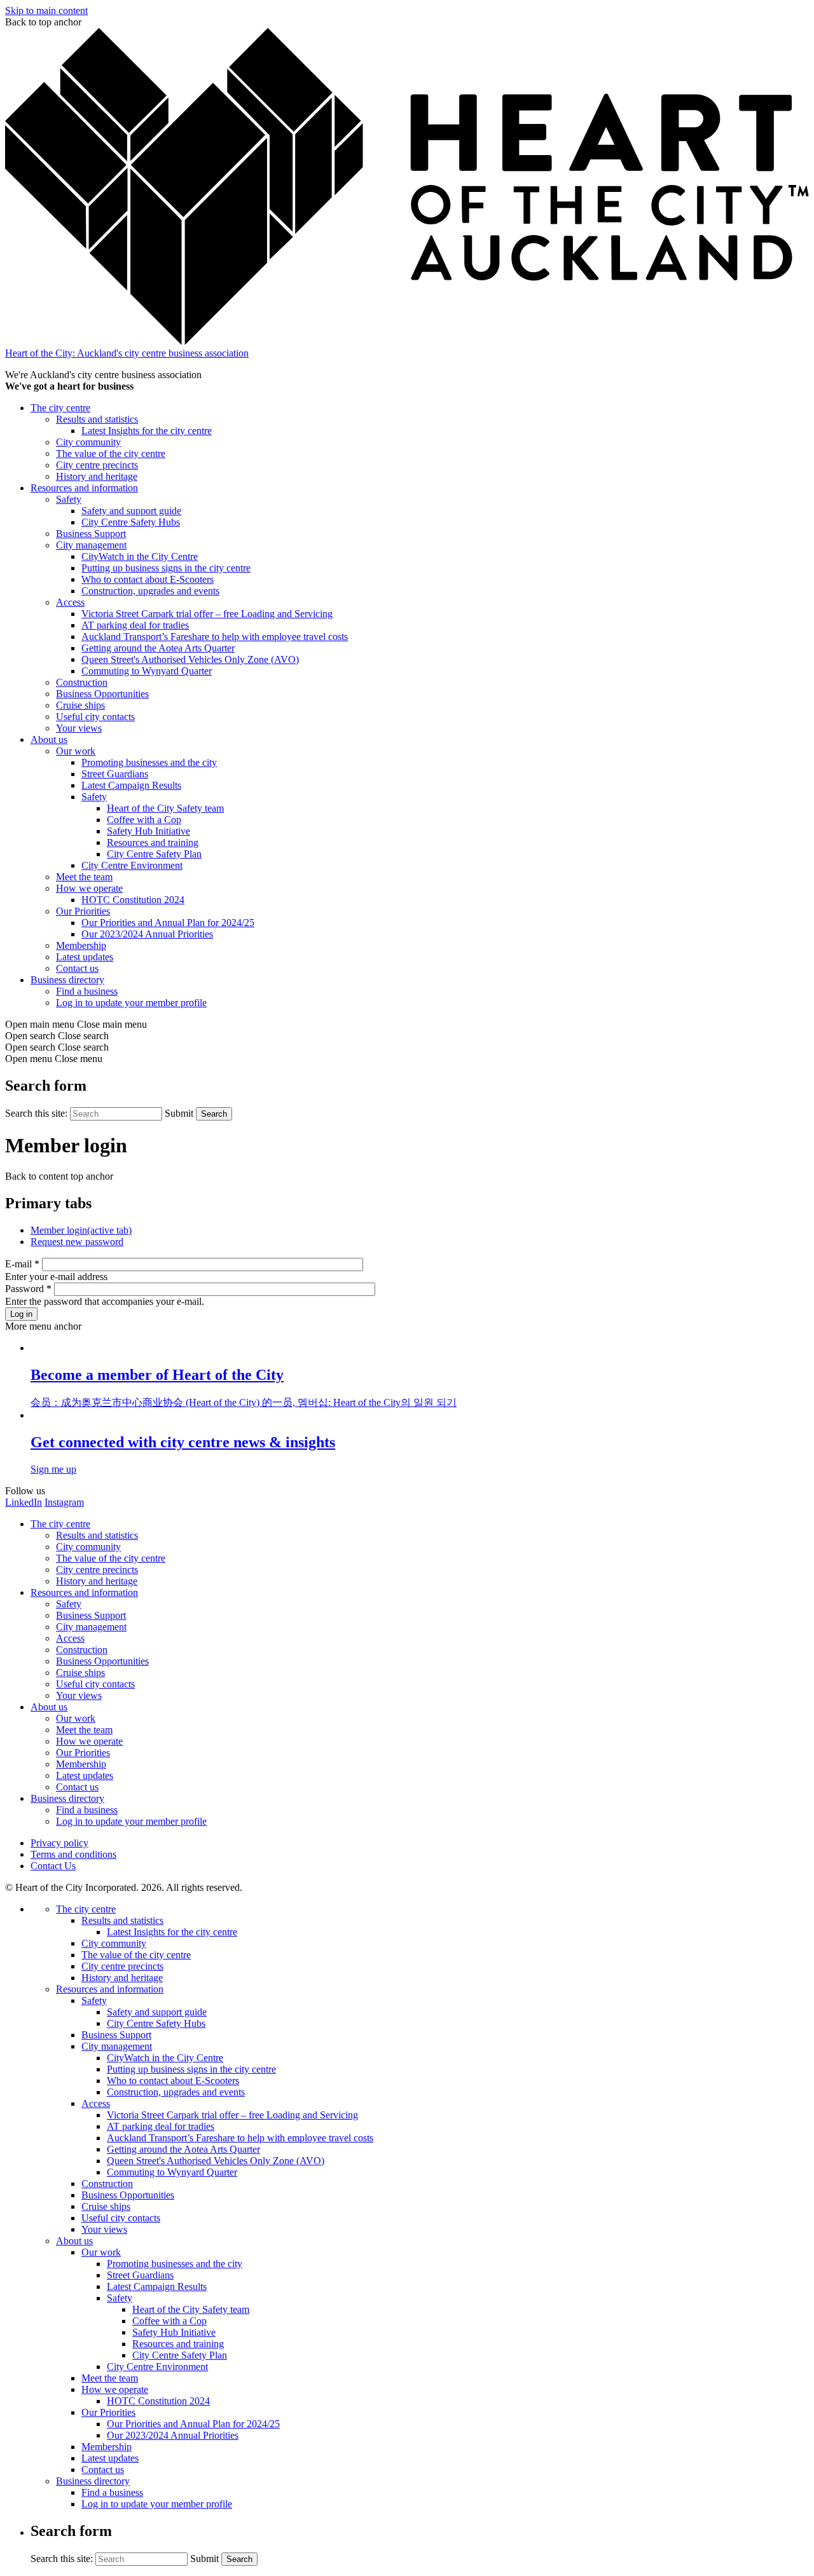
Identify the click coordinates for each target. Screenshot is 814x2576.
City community (88, 442)
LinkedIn (24, 1502)
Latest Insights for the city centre (147, 431)
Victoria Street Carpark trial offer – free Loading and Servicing (207, 614)
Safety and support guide (131, 511)
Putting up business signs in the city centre (166, 568)
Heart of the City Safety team (165, 808)
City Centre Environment (132, 865)
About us (49, 739)
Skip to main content (46, 10)
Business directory (67, 980)
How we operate (89, 888)
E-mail (22, 1264)
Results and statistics (97, 419)
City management (91, 545)
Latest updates (85, 957)
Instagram (64, 1502)
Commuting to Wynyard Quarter (147, 671)
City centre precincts (97, 465)
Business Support (91, 534)
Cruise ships (80, 705)
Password (28, 1289)
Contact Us (53, 1866)
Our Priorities (83, 911)
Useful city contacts (95, 717)
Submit (179, 1113)
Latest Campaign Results (131, 785)
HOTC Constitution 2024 (133, 900)
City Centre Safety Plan (154, 854)
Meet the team (84, 877)
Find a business (87, 991)
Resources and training (153, 842)
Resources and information (84, 488)
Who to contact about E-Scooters (148, 579)
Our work (76, 751)
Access (70, 602)
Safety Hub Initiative (148, 831)
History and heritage (97, 476)
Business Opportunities (102, 694)
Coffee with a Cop (144, 820)
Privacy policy (59, 1843)
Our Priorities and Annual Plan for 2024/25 (168, 923)
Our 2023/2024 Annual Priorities (147, 934)
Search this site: (38, 1113)
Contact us (77, 968)
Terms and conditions (73, 1854)
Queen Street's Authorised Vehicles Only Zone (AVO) (190, 659)
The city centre (60, 408)
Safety (69, 499)
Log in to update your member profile (131, 1003)
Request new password (77, 1242)
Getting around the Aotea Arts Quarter (158, 648)
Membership (81, 945)
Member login (81, 1230)
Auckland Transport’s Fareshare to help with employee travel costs (215, 637)
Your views (79, 728)
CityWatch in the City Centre (140, 556)
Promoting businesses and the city (149, 762)
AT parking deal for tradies (135, 625)
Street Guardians (115, 774)
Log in (21, 1314)
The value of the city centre (111, 453)
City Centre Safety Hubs (131, 522)
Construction (82, 682)
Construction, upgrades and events (150, 591)
